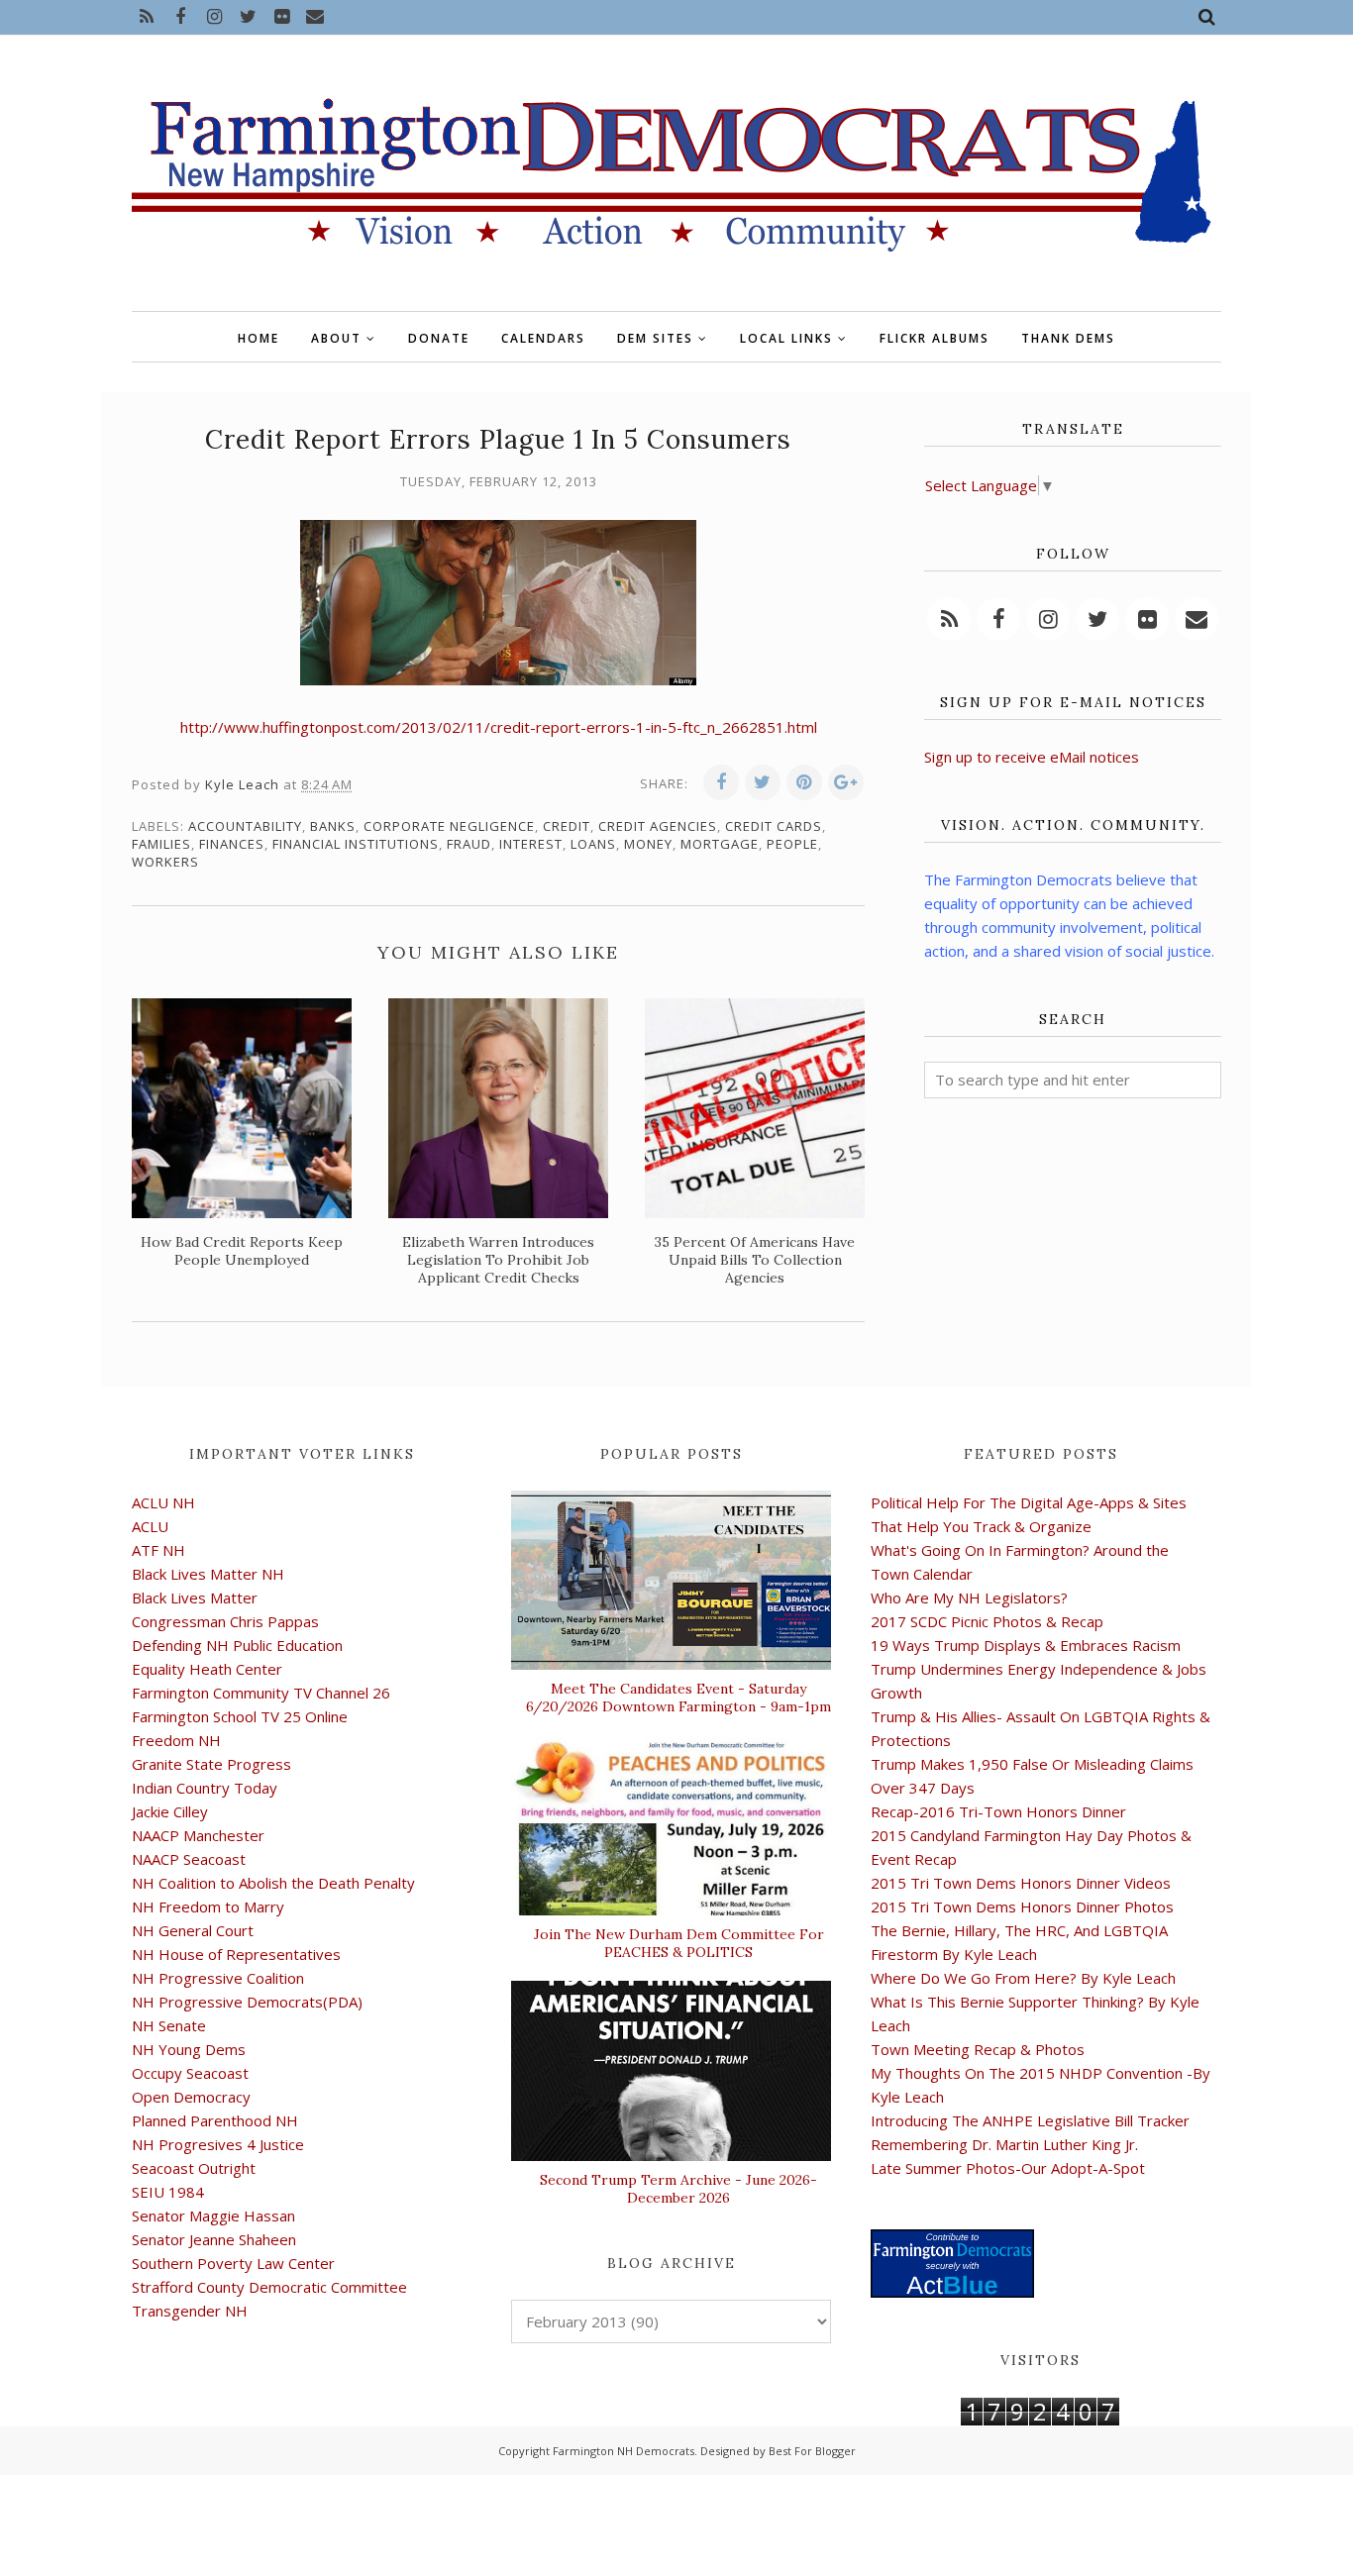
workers (165, 862)
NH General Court (193, 1930)
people (792, 844)
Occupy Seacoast (190, 2073)
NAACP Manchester (198, 1835)
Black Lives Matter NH (208, 1574)
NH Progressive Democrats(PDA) (247, 2002)
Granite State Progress (211, 1764)
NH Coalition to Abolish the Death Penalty (273, 1883)
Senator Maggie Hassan (213, 2215)
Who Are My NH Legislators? (969, 1597)
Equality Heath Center (207, 1669)
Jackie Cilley (170, 1811)
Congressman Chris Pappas (225, 1621)
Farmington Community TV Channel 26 (261, 1693)
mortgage (720, 844)
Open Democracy (191, 2097)
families (161, 844)
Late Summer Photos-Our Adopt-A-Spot (1008, 2168)
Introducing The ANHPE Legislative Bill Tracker (1030, 2120)
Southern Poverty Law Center (233, 2263)
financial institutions (356, 844)
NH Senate (169, 2025)
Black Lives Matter (195, 1597)
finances (232, 844)
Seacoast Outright (194, 2168)
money (648, 844)
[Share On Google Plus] (846, 782)
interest (531, 844)
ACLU (150, 1526)
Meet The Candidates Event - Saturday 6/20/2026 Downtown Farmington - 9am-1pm (678, 1698)
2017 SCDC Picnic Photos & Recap (987, 1621)
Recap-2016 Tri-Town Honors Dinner (998, 1811)
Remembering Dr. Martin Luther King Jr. (1004, 2144)
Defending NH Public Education (237, 1645)
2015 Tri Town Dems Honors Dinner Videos (1021, 1883)
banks (333, 826)
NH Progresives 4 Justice (218, 2144)
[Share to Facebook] (721, 782)
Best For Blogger (812, 2451)
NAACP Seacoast (189, 1859)
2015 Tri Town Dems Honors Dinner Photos (1022, 1906)
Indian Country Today (205, 1788)
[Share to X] (763, 782)
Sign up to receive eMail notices (1032, 757)
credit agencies (658, 826)
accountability (245, 826)
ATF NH (158, 1550)
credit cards (774, 826)
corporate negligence (449, 826)
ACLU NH (163, 1502)
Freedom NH (176, 1740)
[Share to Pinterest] (804, 782)
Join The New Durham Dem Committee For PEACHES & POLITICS (679, 1943)
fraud (469, 844)
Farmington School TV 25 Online (240, 1716)
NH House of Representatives (236, 1954)
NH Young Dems (189, 2049)
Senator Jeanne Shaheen (214, 2239)
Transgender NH (190, 2311)
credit (567, 826)
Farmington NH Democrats (624, 2451)
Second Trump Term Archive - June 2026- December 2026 (678, 2189)
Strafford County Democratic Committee (269, 2287)
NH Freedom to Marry (208, 1906)
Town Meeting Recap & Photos (978, 2049)
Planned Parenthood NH (215, 2120)
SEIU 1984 (168, 2192)
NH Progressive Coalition (218, 1978)
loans (593, 844)
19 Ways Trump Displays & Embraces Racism (1026, 1645)
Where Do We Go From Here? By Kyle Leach (1023, 1978)
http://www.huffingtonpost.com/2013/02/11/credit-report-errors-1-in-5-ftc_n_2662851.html (499, 727)
